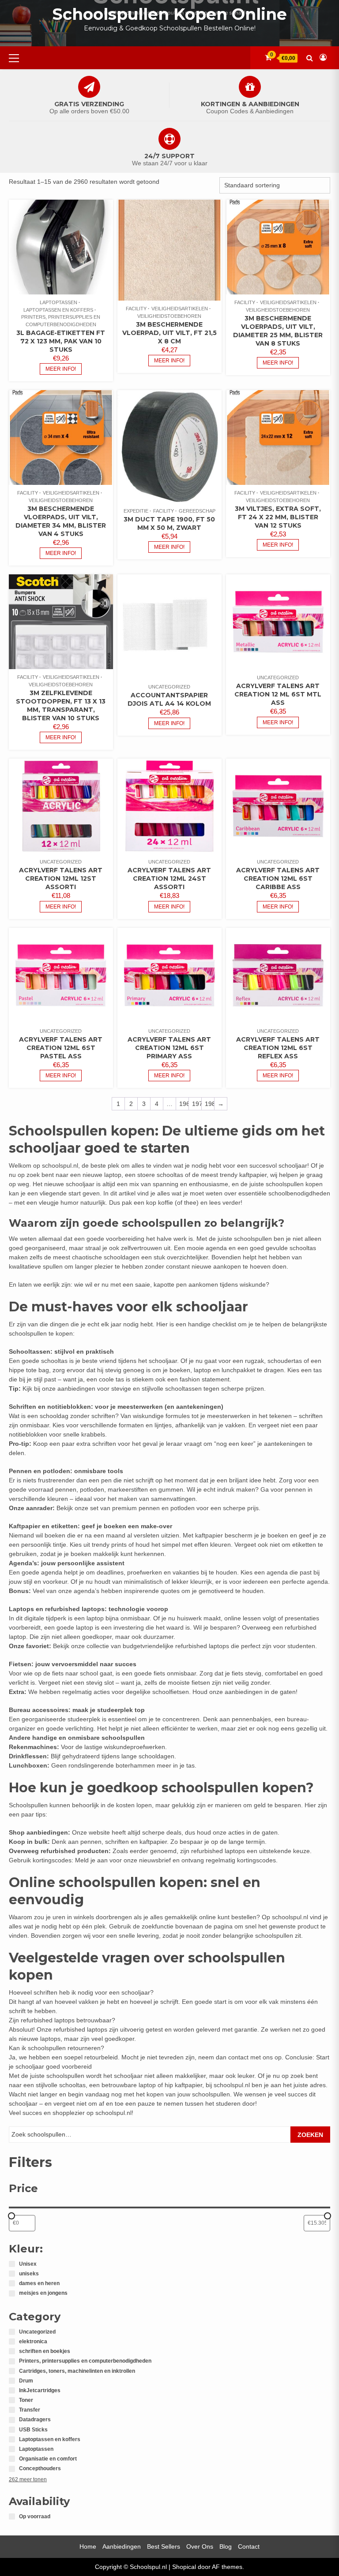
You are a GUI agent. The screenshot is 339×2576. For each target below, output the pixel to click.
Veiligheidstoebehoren (169, 316)
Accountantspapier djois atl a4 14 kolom (169, 699)
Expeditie (136, 511)
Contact (249, 2546)
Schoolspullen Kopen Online (169, 14)
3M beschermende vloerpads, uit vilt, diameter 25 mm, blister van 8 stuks (278, 331)
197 (197, 1104)
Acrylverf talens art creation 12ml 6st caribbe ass (278, 879)
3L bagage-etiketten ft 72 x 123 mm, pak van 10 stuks (61, 341)
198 (209, 1104)
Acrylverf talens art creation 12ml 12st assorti (61, 879)
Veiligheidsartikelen (180, 309)
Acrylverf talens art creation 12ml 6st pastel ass (61, 1048)
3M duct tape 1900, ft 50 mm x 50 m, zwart (169, 523)
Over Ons (200, 2546)
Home (88, 2546)
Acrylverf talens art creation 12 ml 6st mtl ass (278, 694)
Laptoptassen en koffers (58, 310)
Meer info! (61, 369)
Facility (136, 309)
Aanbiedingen (122, 2546)
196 (184, 1104)
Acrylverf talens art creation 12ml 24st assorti (169, 879)
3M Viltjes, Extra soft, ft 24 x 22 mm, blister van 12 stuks (278, 517)
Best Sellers (164, 2546)
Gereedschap (197, 511)
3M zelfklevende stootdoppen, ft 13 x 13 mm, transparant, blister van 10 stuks (61, 705)
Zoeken (310, 2135)
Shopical (184, 2567)
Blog (226, 2546)
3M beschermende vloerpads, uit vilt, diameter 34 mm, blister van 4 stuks (61, 521)
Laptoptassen (58, 302)
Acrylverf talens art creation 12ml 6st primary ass (169, 1048)
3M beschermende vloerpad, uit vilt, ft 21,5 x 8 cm (169, 333)
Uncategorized (169, 687)
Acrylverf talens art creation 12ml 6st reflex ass (278, 1048)
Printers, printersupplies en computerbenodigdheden (61, 321)
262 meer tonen (28, 2479)
